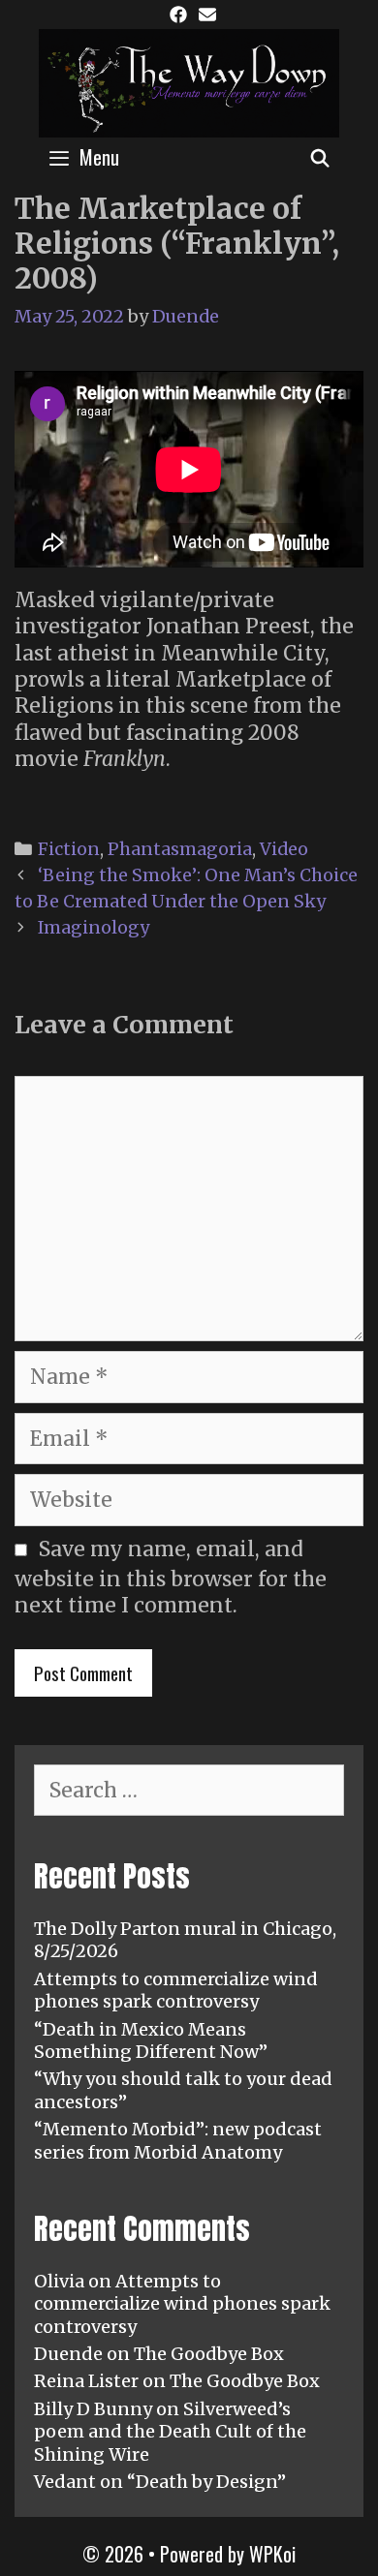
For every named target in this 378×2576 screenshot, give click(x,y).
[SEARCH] (320, 157)
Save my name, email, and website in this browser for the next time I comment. (171, 1577)
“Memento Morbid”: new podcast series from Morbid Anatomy (178, 2140)
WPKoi (272, 2554)
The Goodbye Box (209, 2354)
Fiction (69, 849)
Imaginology (94, 927)
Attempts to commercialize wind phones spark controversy (176, 1990)
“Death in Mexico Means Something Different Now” (151, 2040)
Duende (68, 2354)
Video (284, 849)
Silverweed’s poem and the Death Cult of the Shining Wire (170, 2432)
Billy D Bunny (93, 2409)
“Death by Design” (206, 2482)
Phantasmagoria (180, 849)
